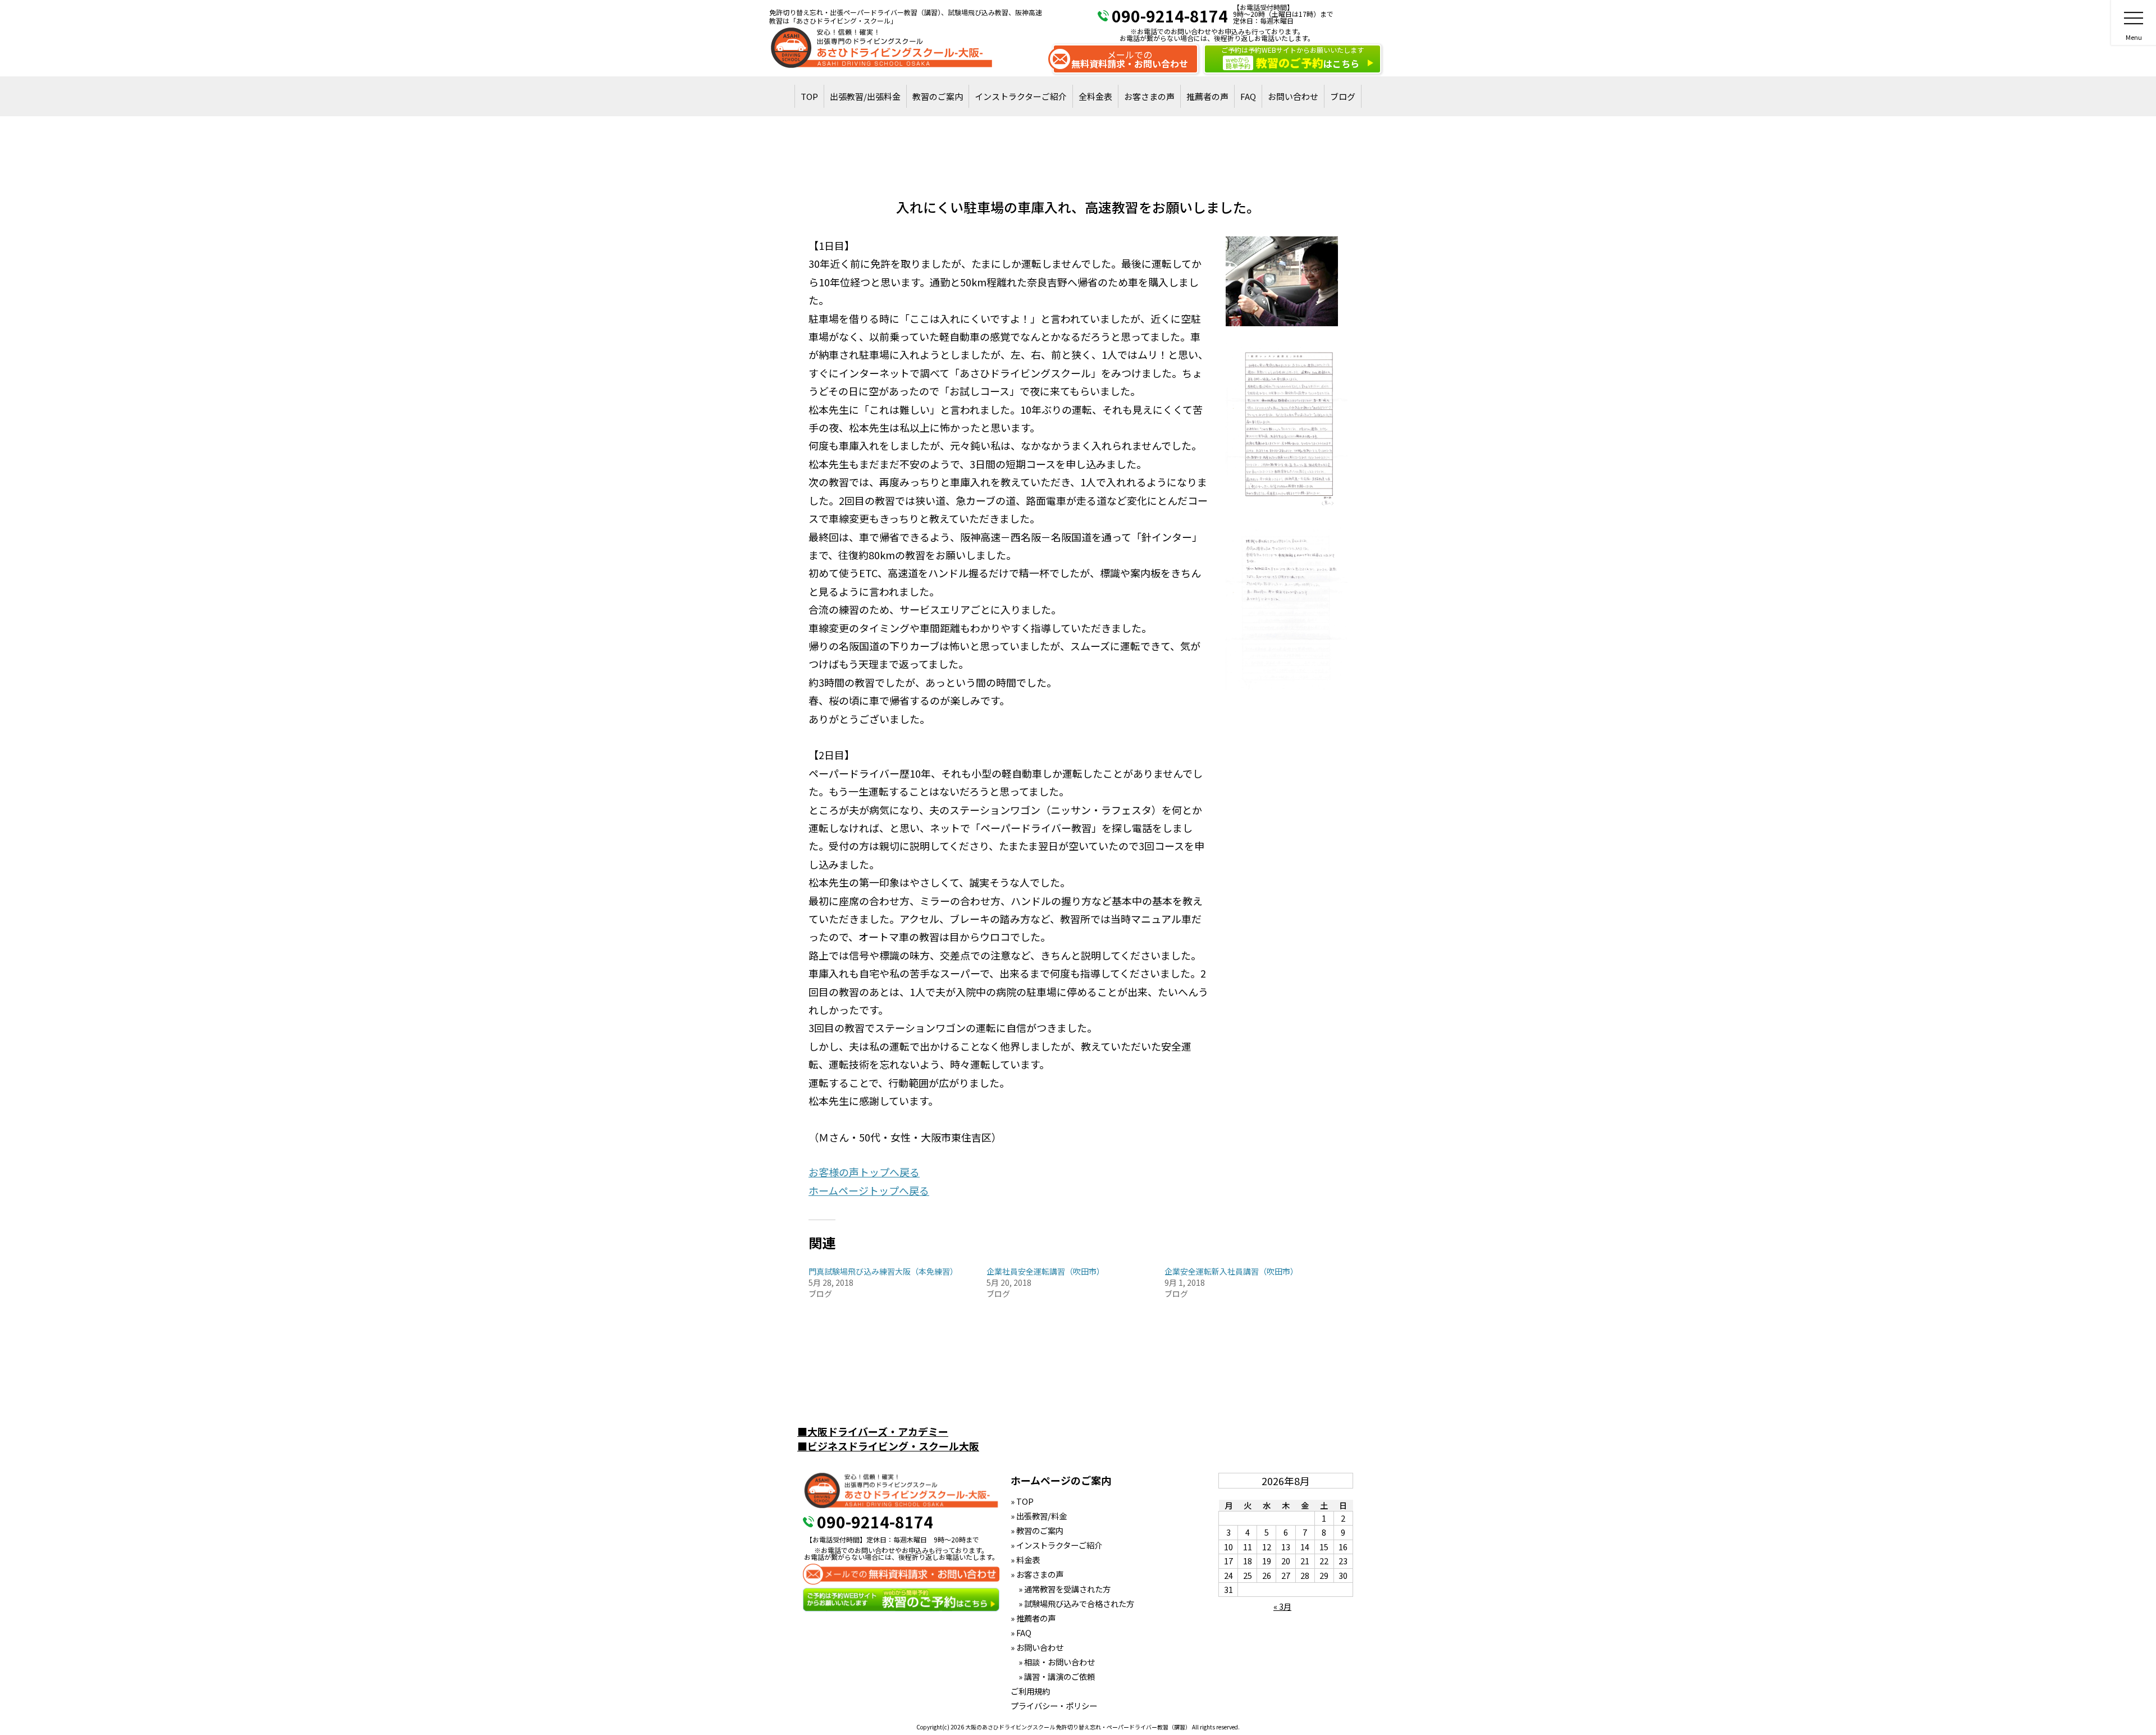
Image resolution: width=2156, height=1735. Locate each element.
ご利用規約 (1030, 1691)
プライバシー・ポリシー (1054, 1706)
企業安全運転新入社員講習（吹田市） (1231, 1271)
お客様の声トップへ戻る (864, 1172)
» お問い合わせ (1037, 1647)
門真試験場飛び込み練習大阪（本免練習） (883, 1271)
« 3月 (1282, 1606)
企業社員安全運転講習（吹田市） (1045, 1271)
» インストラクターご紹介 (1056, 1545)
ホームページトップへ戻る (869, 1190)
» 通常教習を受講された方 (1061, 1589)
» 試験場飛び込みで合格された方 (1072, 1603)
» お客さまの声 (1037, 1574)
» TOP (1022, 1501)
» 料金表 (1025, 1560)
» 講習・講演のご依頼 (1053, 1676)
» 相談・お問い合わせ (1053, 1662)
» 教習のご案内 (1037, 1530)
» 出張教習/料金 (1039, 1516)
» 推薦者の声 (1033, 1618)
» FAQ (1021, 1633)
